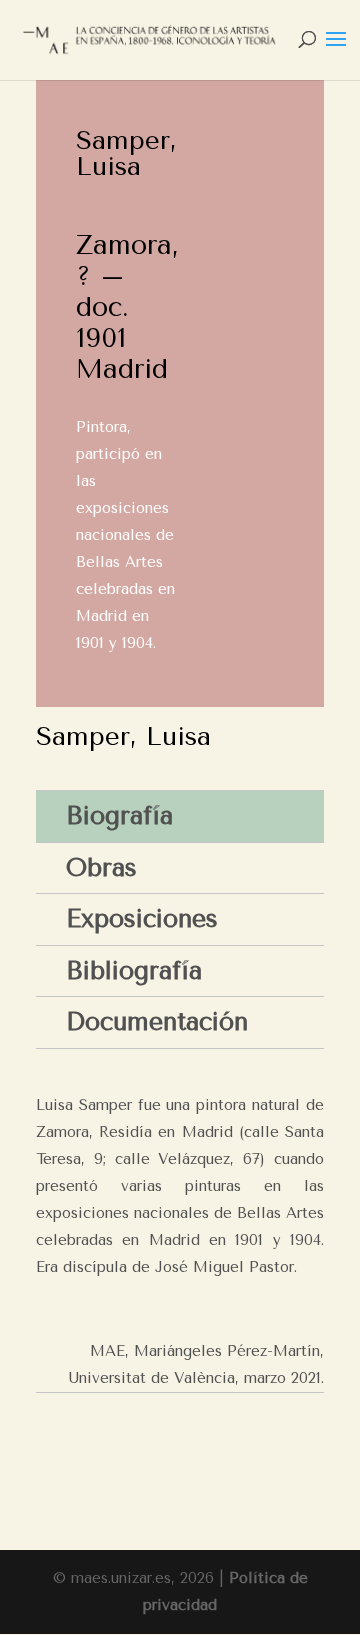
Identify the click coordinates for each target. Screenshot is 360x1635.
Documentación (157, 1021)
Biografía (119, 815)
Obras (101, 867)
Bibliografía (134, 970)
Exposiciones (142, 918)
